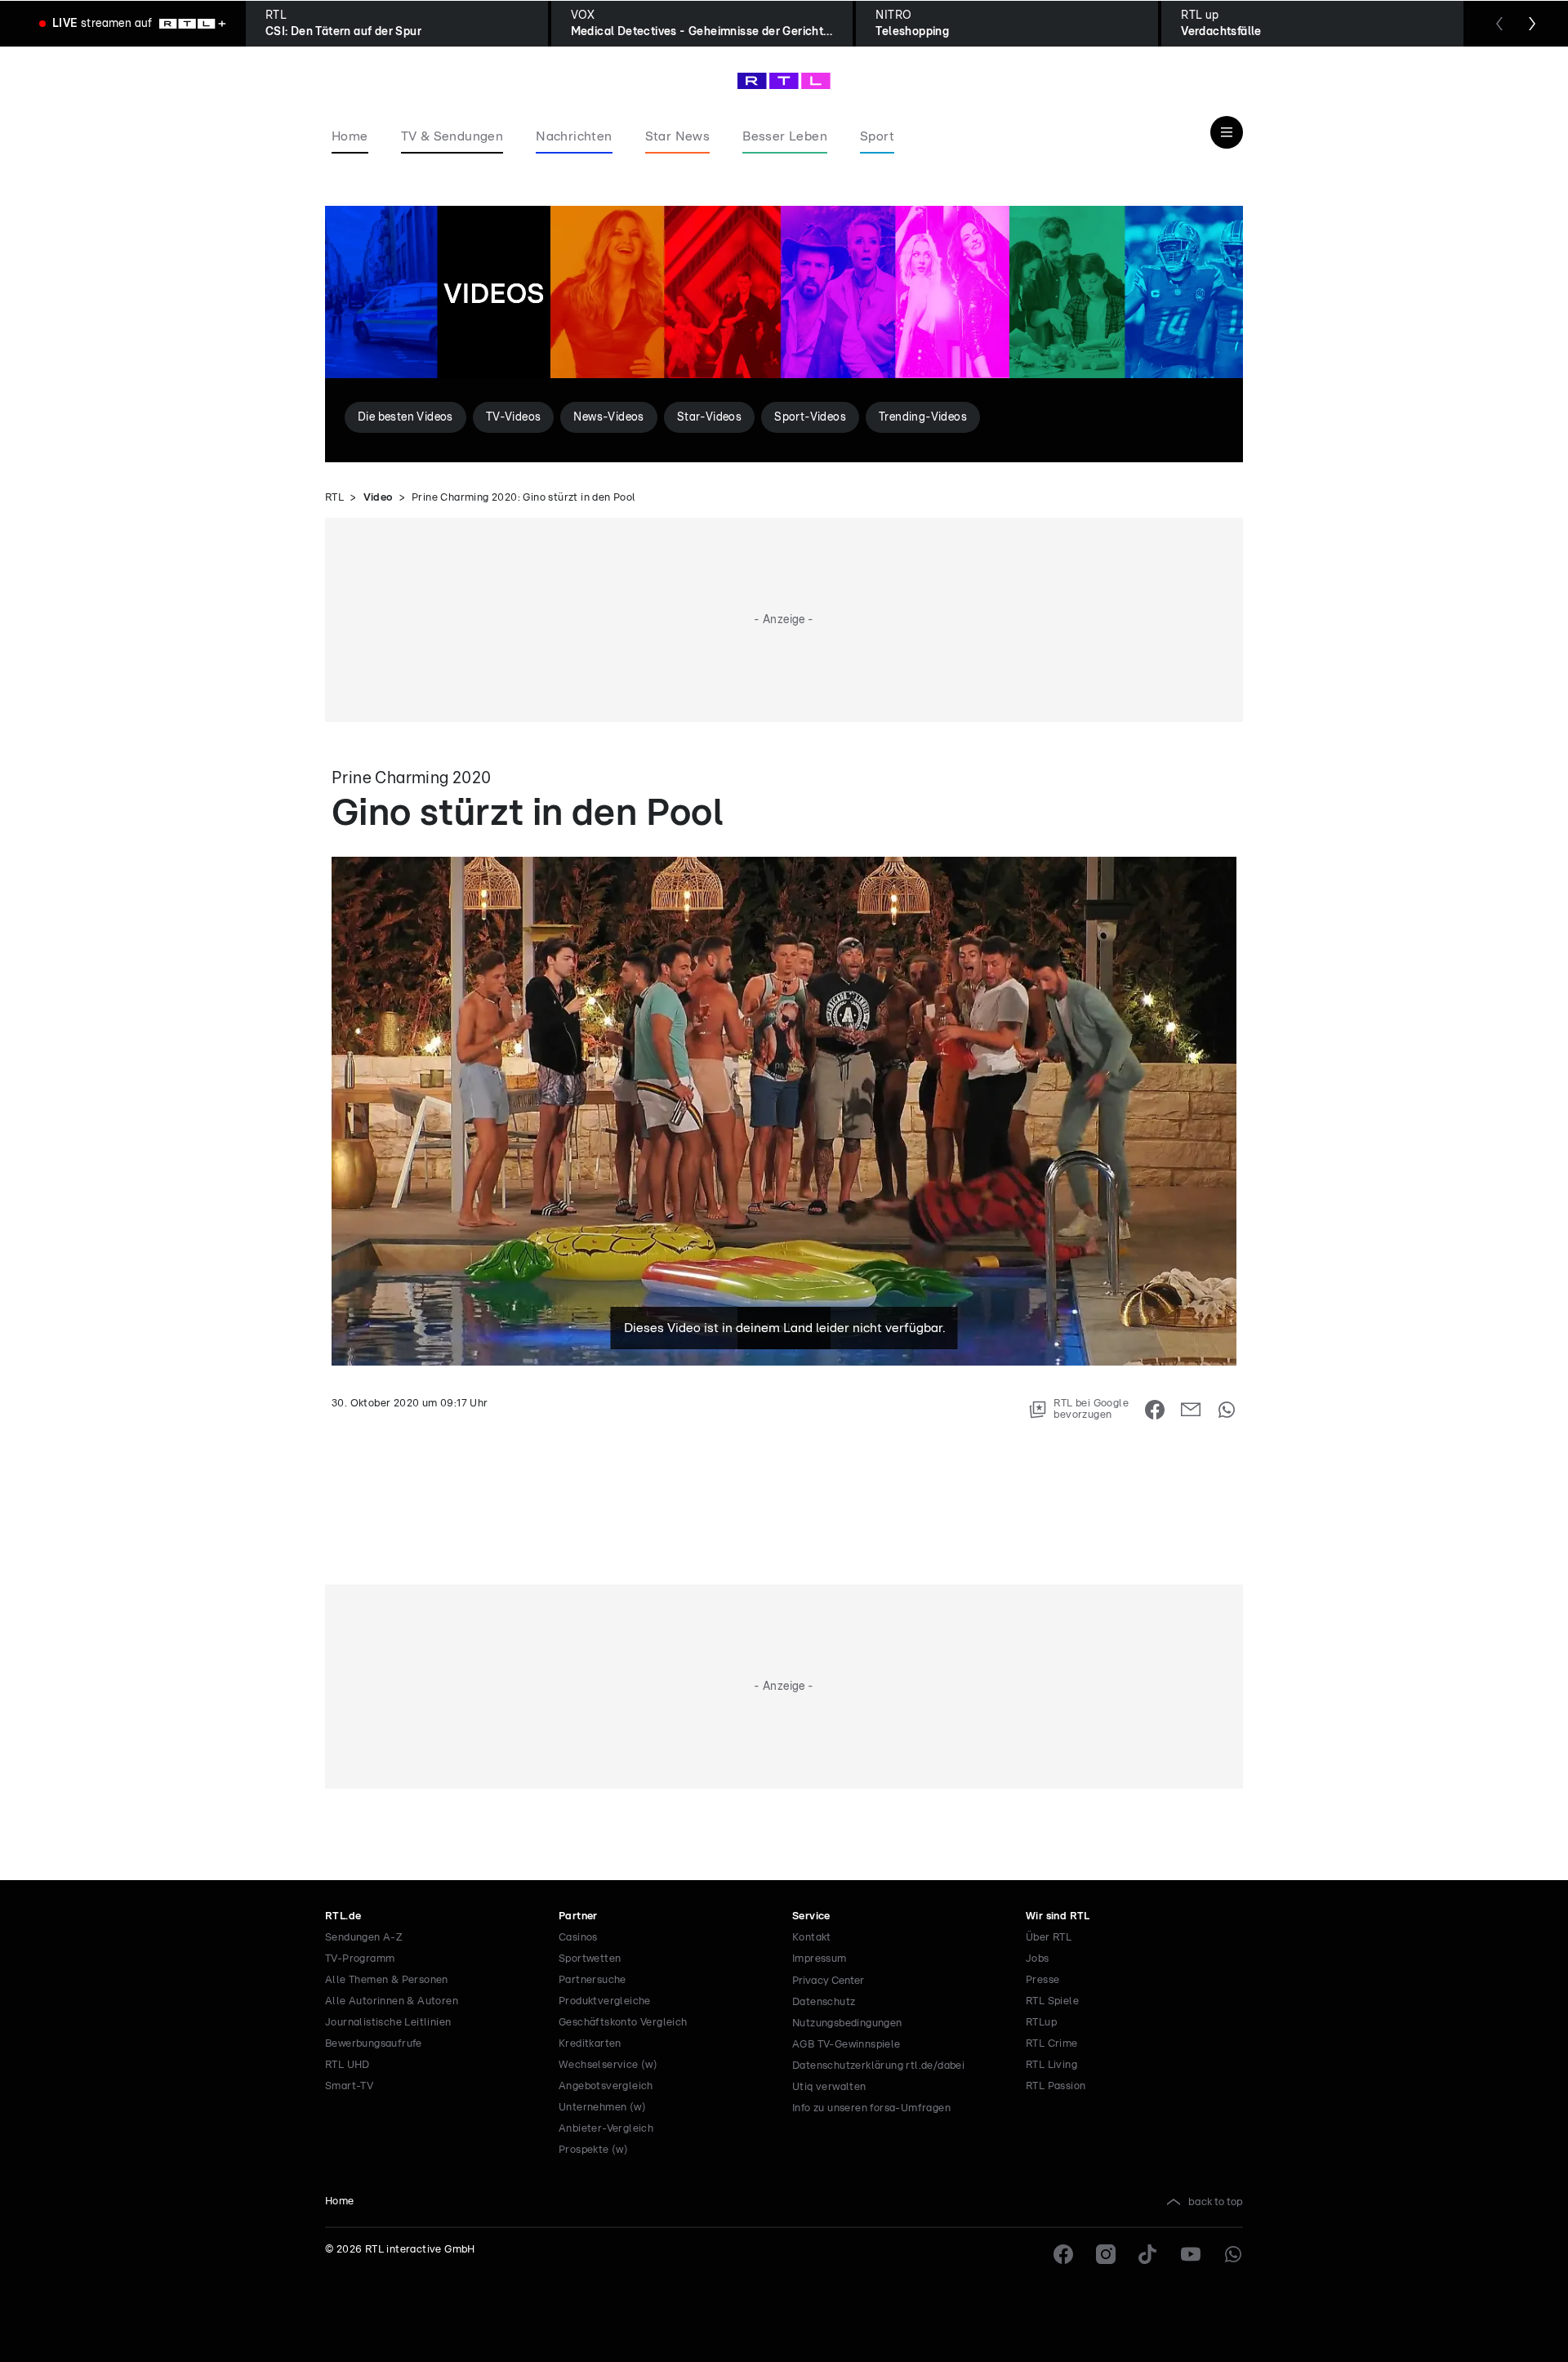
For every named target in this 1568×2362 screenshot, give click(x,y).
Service (811, 1916)
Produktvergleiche (605, 2001)
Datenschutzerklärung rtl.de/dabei (878, 2066)
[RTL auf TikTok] (1148, 2254)
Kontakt (812, 1938)
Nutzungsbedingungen (847, 2023)
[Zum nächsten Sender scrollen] (1532, 24)
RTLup (1041, 2023)
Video (378, 498)
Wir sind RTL (1058, 1916)
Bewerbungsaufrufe (374, 2044)
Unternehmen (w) (602, 2108)
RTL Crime (1052, 2044)
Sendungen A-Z (364, 1938)
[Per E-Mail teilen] (1191, 1410)
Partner (578, 1916)
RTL (334, 498)
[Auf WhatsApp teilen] (1227, 1410)
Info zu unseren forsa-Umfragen (871, 2108)
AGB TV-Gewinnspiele (846, 2045)
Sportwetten (590, 1959)
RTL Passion (1056, 2086)
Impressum (820, 1959)
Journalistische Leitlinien (388, 2023)
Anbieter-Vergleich (606, 2129)
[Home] (784, 81)
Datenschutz (824, 2002)
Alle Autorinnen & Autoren (392, 2001)
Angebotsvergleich (606, 2086)
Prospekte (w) (593, 2150)
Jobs (1038, 1959)
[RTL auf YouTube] (1191, 2254)
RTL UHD (347, 2065)
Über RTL (1049, 1938)
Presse (1042, 1980)
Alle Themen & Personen (387, 1980)
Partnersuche (592, 1980)
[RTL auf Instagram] (1106, 2254)
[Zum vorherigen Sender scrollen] (1499, 24)
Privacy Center (828, 1981)
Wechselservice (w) (608, 2065)
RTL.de (343, 1916)
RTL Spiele (1052, 2001)
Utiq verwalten (829, 2087)
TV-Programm (360, 1959)
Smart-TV (349, 2086)
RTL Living (1051, 2065)
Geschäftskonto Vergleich (623, 2023)
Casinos (578, 1938)
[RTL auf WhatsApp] (1233, 2254)
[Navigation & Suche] (1227, 132)
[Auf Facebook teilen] (1155, 1410)
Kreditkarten (590, 2044)
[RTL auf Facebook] (1063, 2254)
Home (340, 2202)
